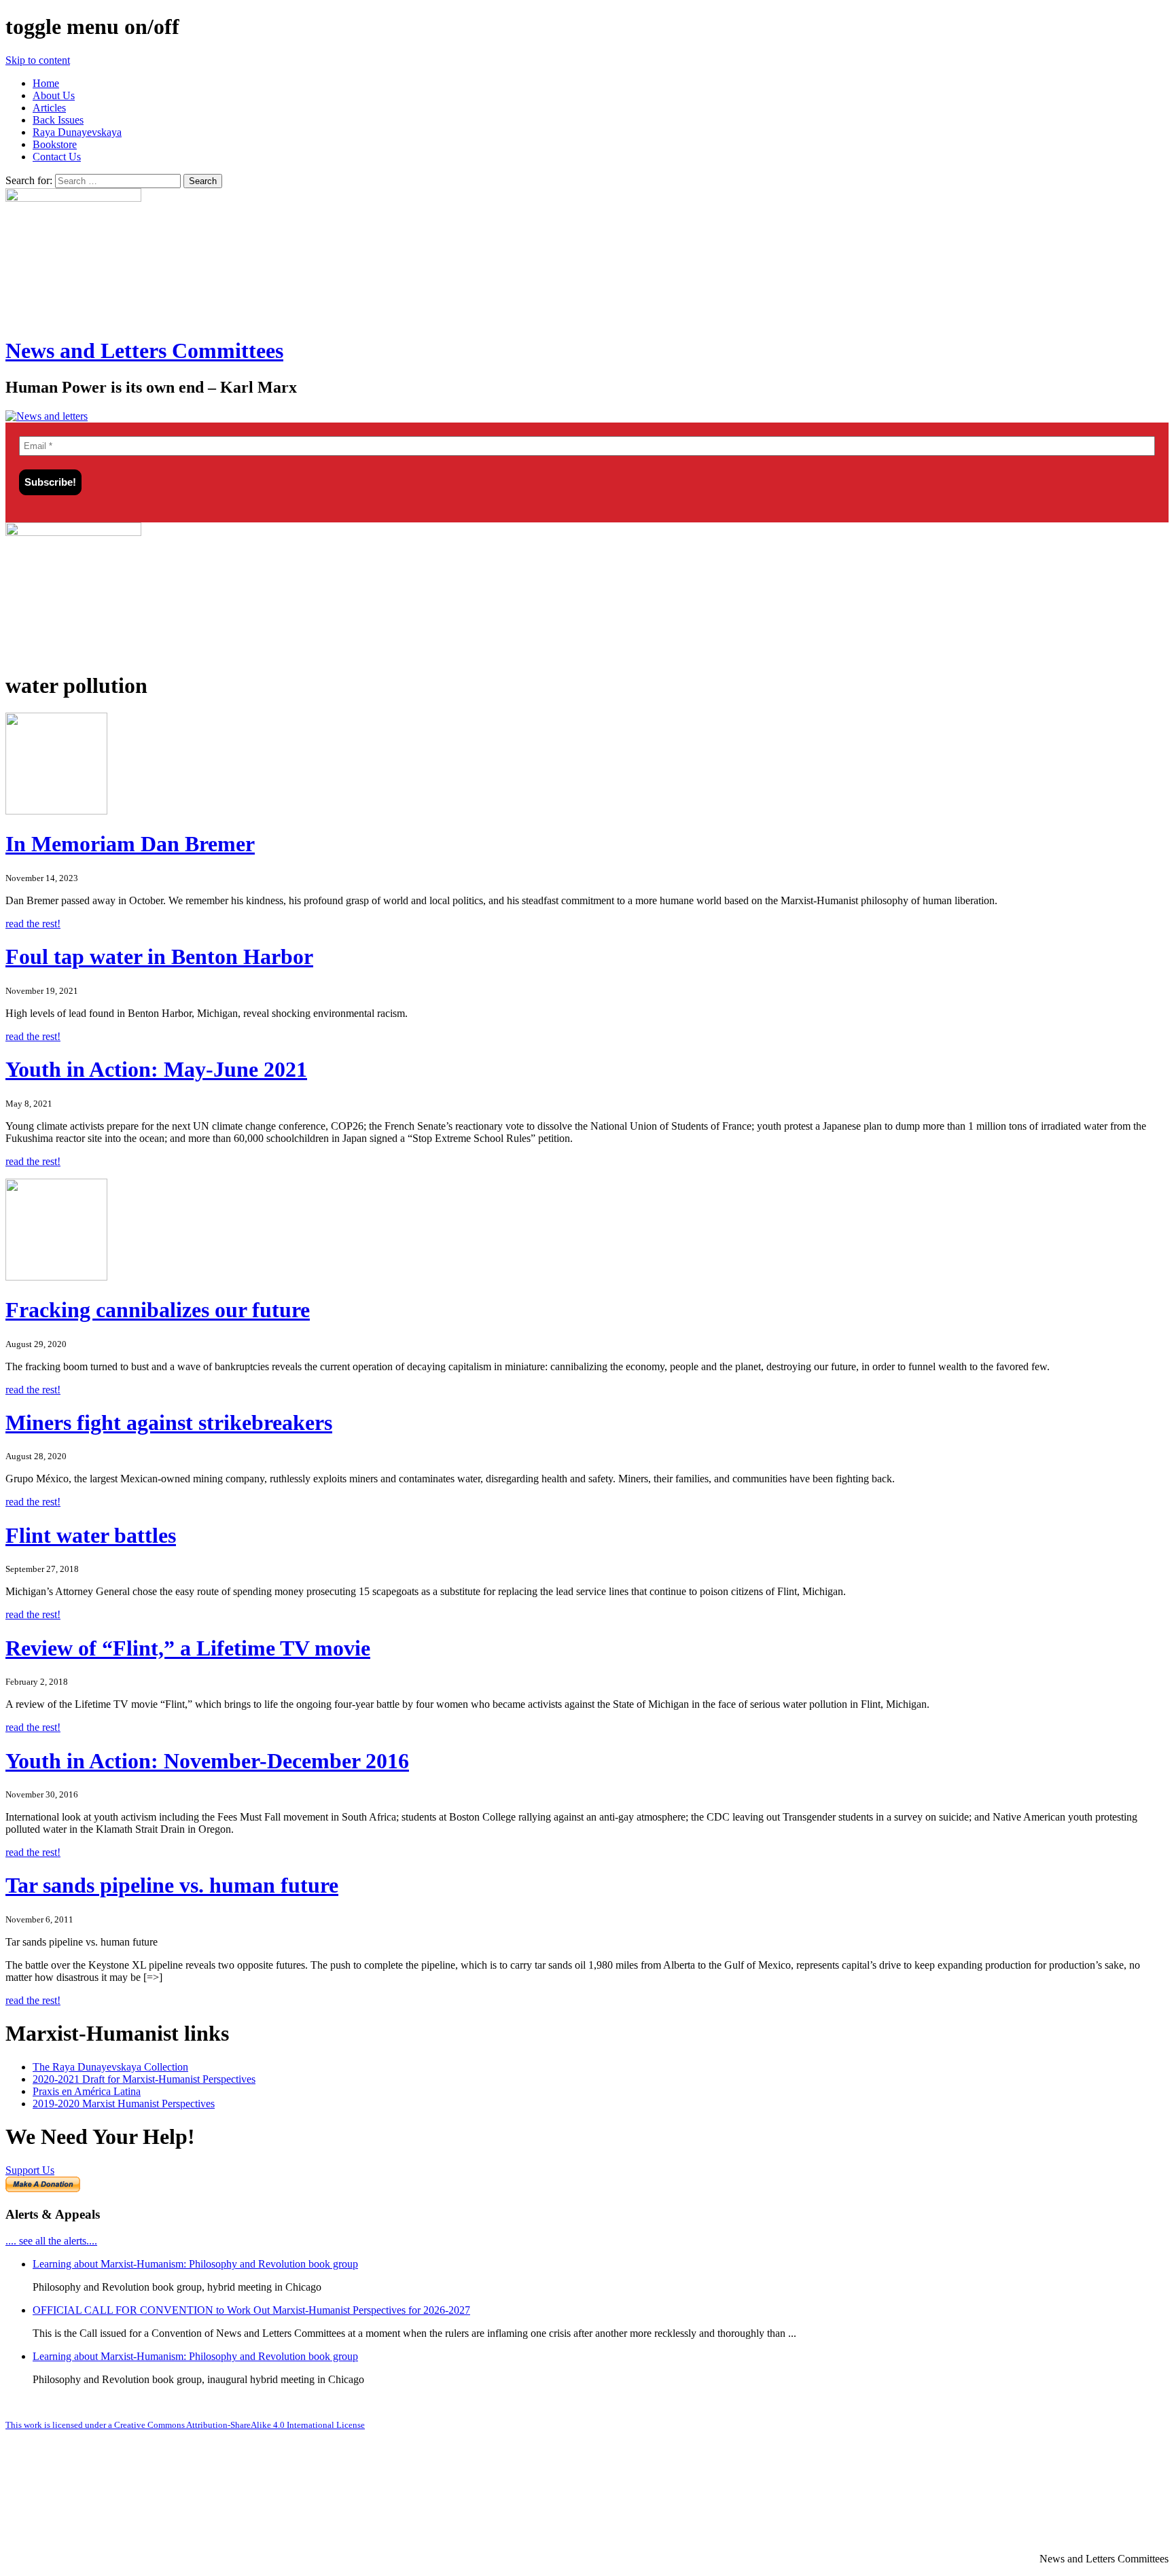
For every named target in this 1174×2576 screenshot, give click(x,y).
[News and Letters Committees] (47, 416)
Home (46, 83)
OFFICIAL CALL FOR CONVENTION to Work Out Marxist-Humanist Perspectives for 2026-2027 (251, 2310)
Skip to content (38, 60)
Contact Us (57, 157)
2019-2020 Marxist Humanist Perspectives (124, 2104)
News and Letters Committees (144, 351)
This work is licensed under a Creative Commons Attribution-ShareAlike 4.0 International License (185, 2425)
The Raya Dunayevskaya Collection (110, 2067)
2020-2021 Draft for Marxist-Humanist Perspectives (144, 2079)
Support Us (30, 2170)
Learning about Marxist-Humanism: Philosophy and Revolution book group (195, 2264)
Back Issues (58, 120)
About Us (54, 95)
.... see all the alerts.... (51, 2241)
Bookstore (55, 144)
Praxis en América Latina (87, 2091)
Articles (49, 108)
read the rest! (33, 924)
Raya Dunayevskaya (77, 132)
